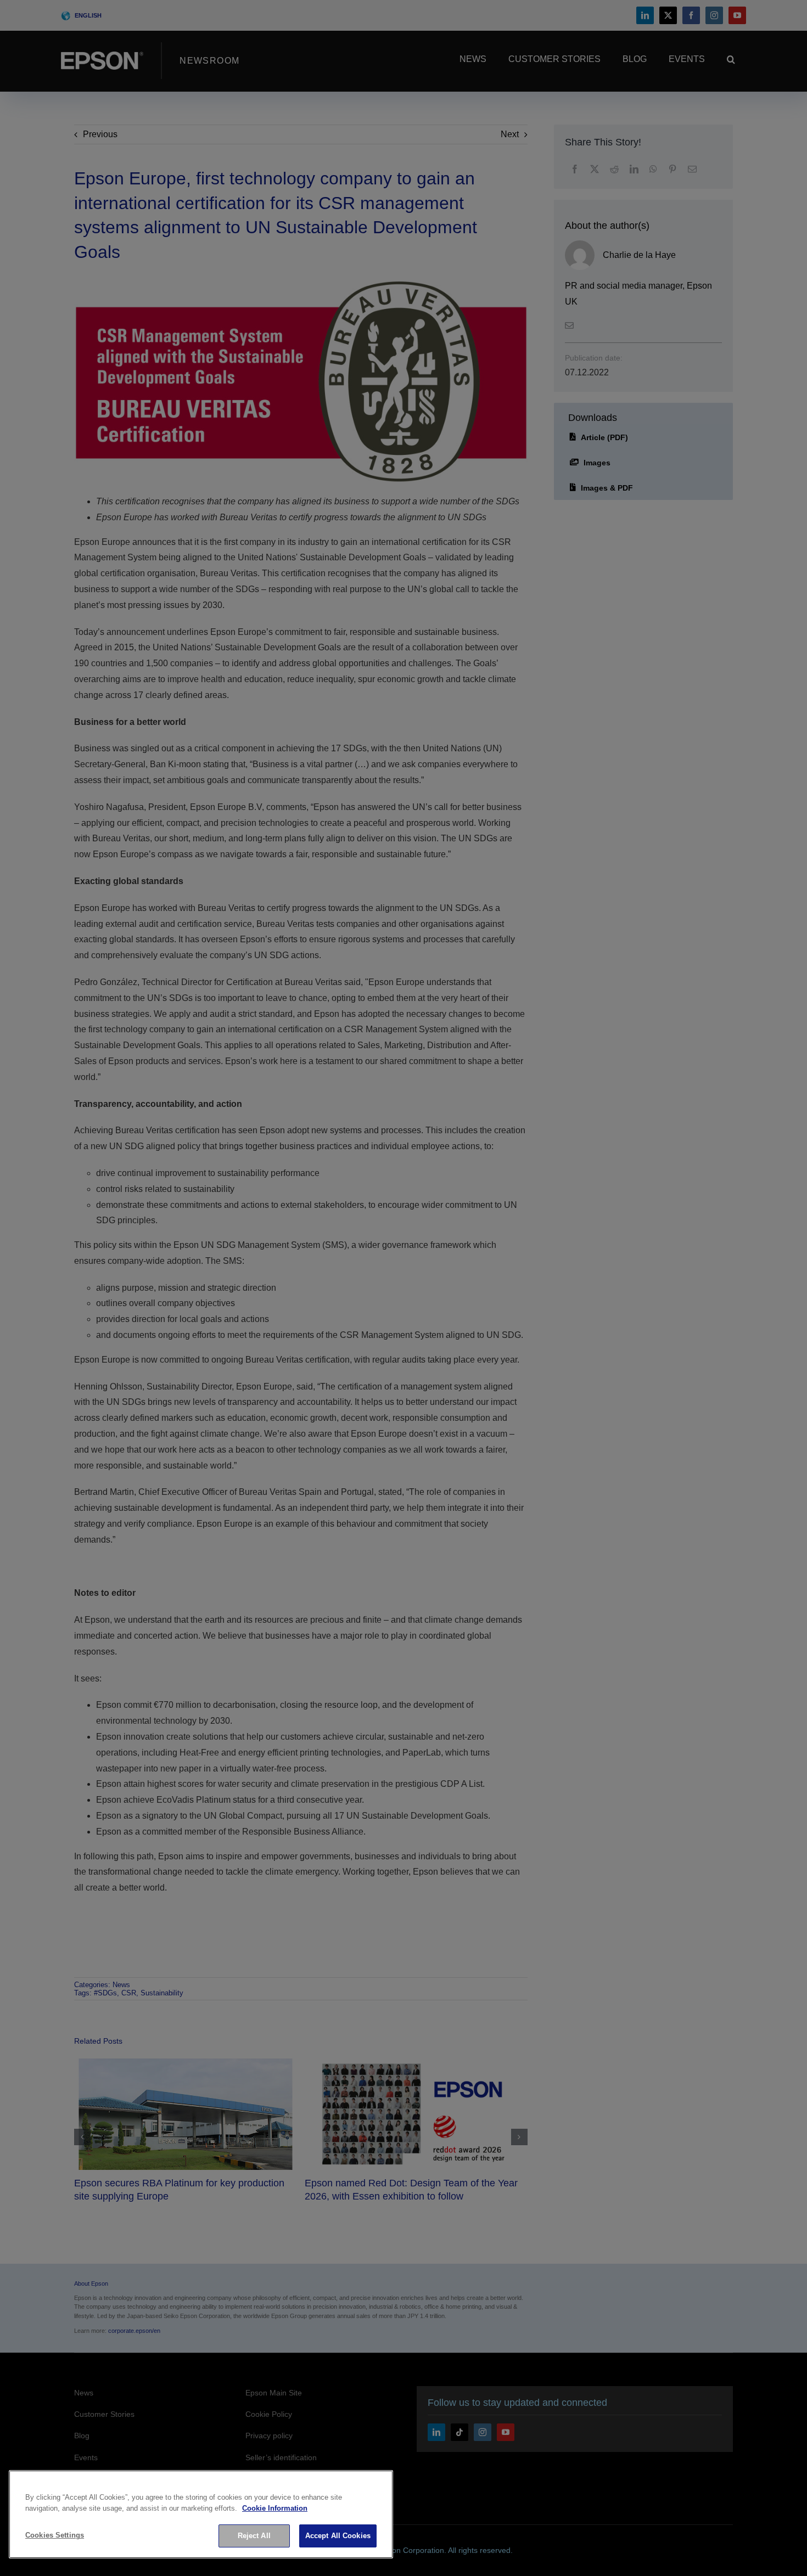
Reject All (254, 2536)
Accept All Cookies (338, 2536)
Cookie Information (275, 2508)
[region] (201, 2514)
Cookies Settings (55, 2535)
